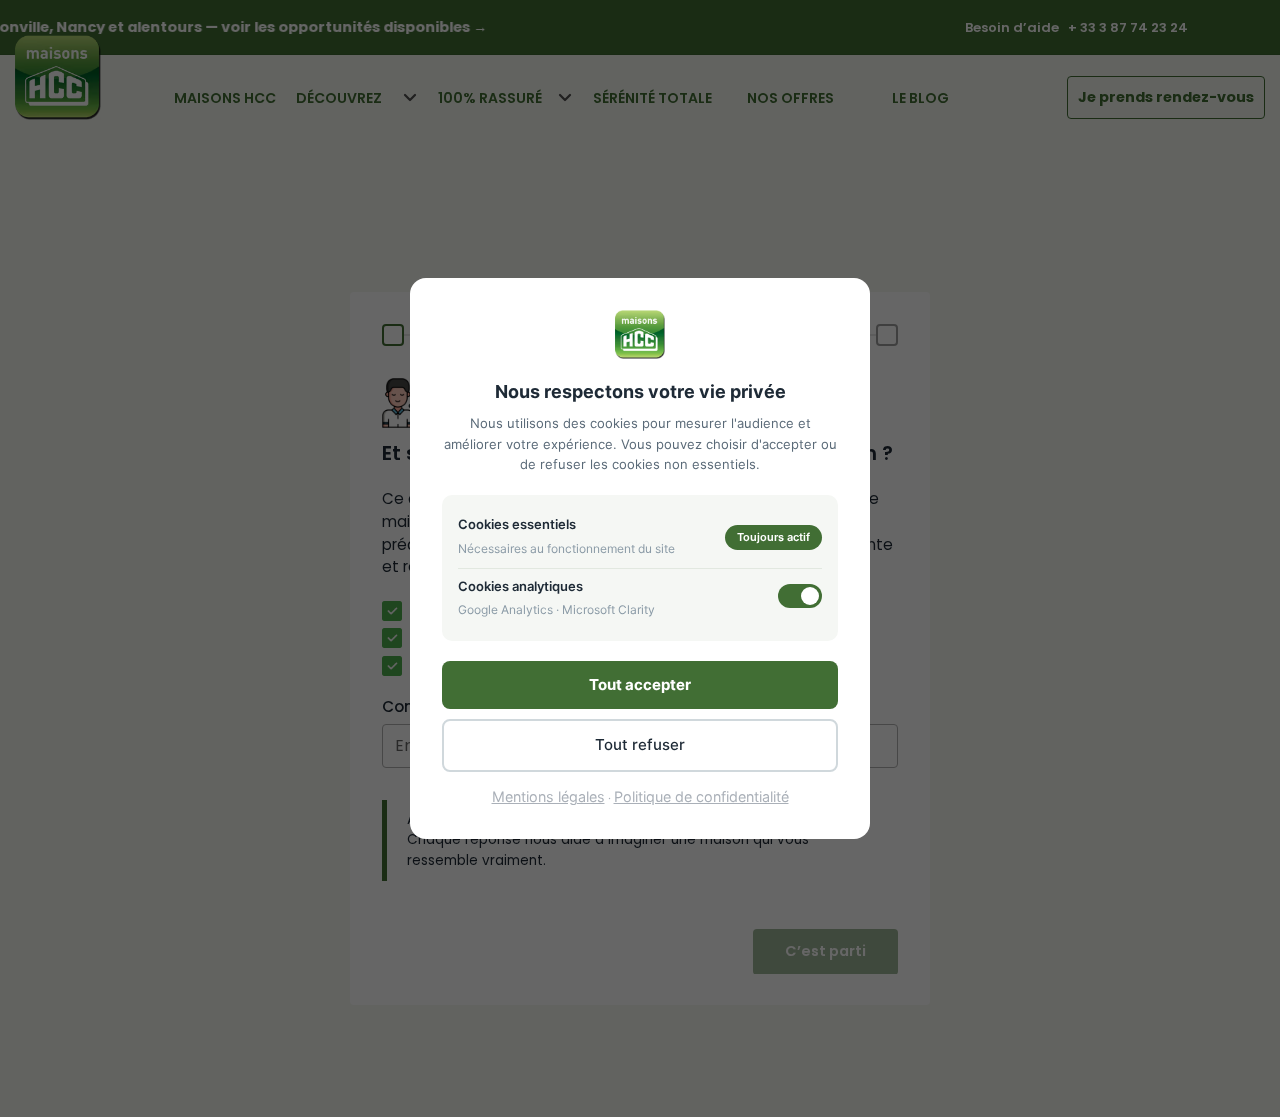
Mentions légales (548, 796)
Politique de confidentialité (701, 796)
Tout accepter (640, 684)
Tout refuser (640, 744)
